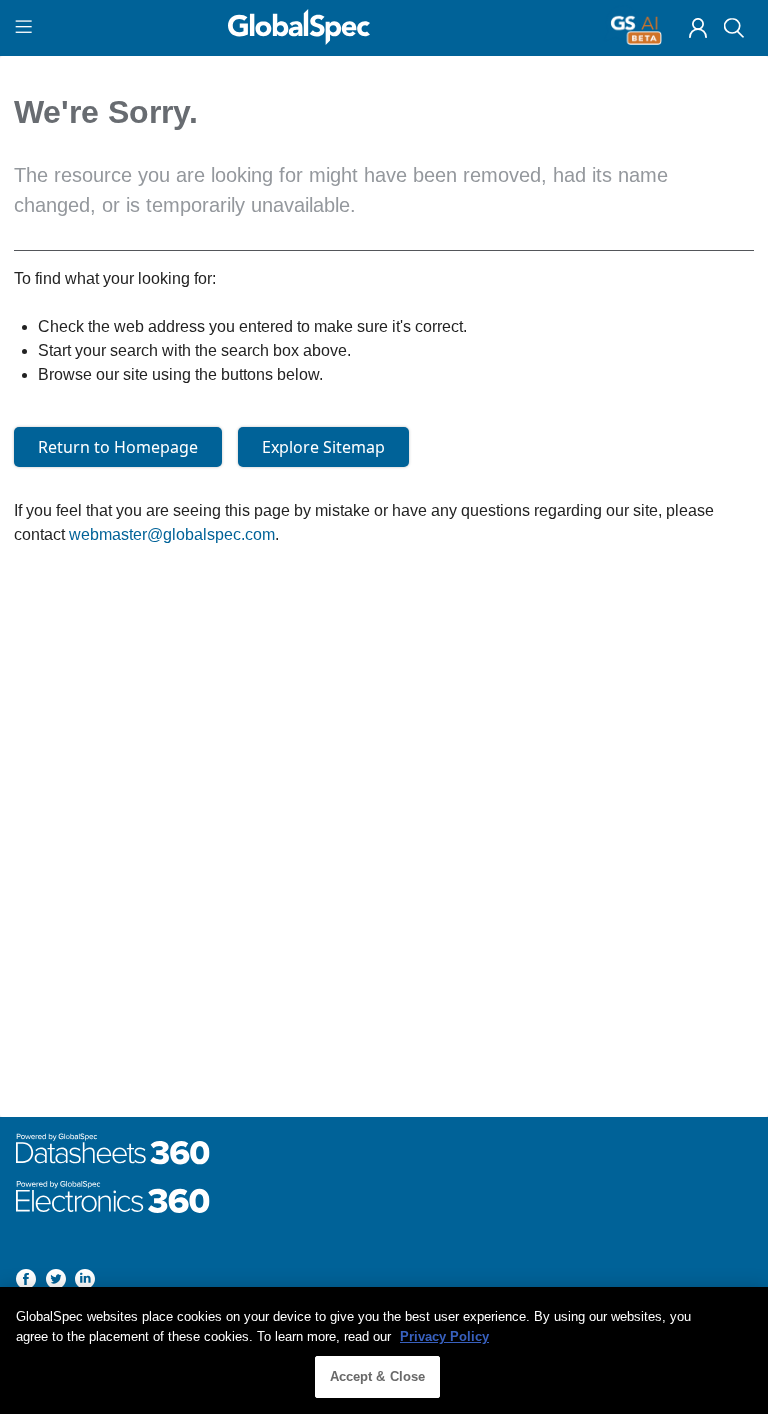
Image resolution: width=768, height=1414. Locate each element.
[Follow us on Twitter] (56, 1282)
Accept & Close (378, 1376)
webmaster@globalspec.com (172, 534)
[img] (698, 28)
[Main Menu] (26, 28)
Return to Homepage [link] (118, 447)
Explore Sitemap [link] (323, 447)
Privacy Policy (444, 1336)
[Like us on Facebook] (26, 1282)
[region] (384, 1350)
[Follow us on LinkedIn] (85, 1282)
